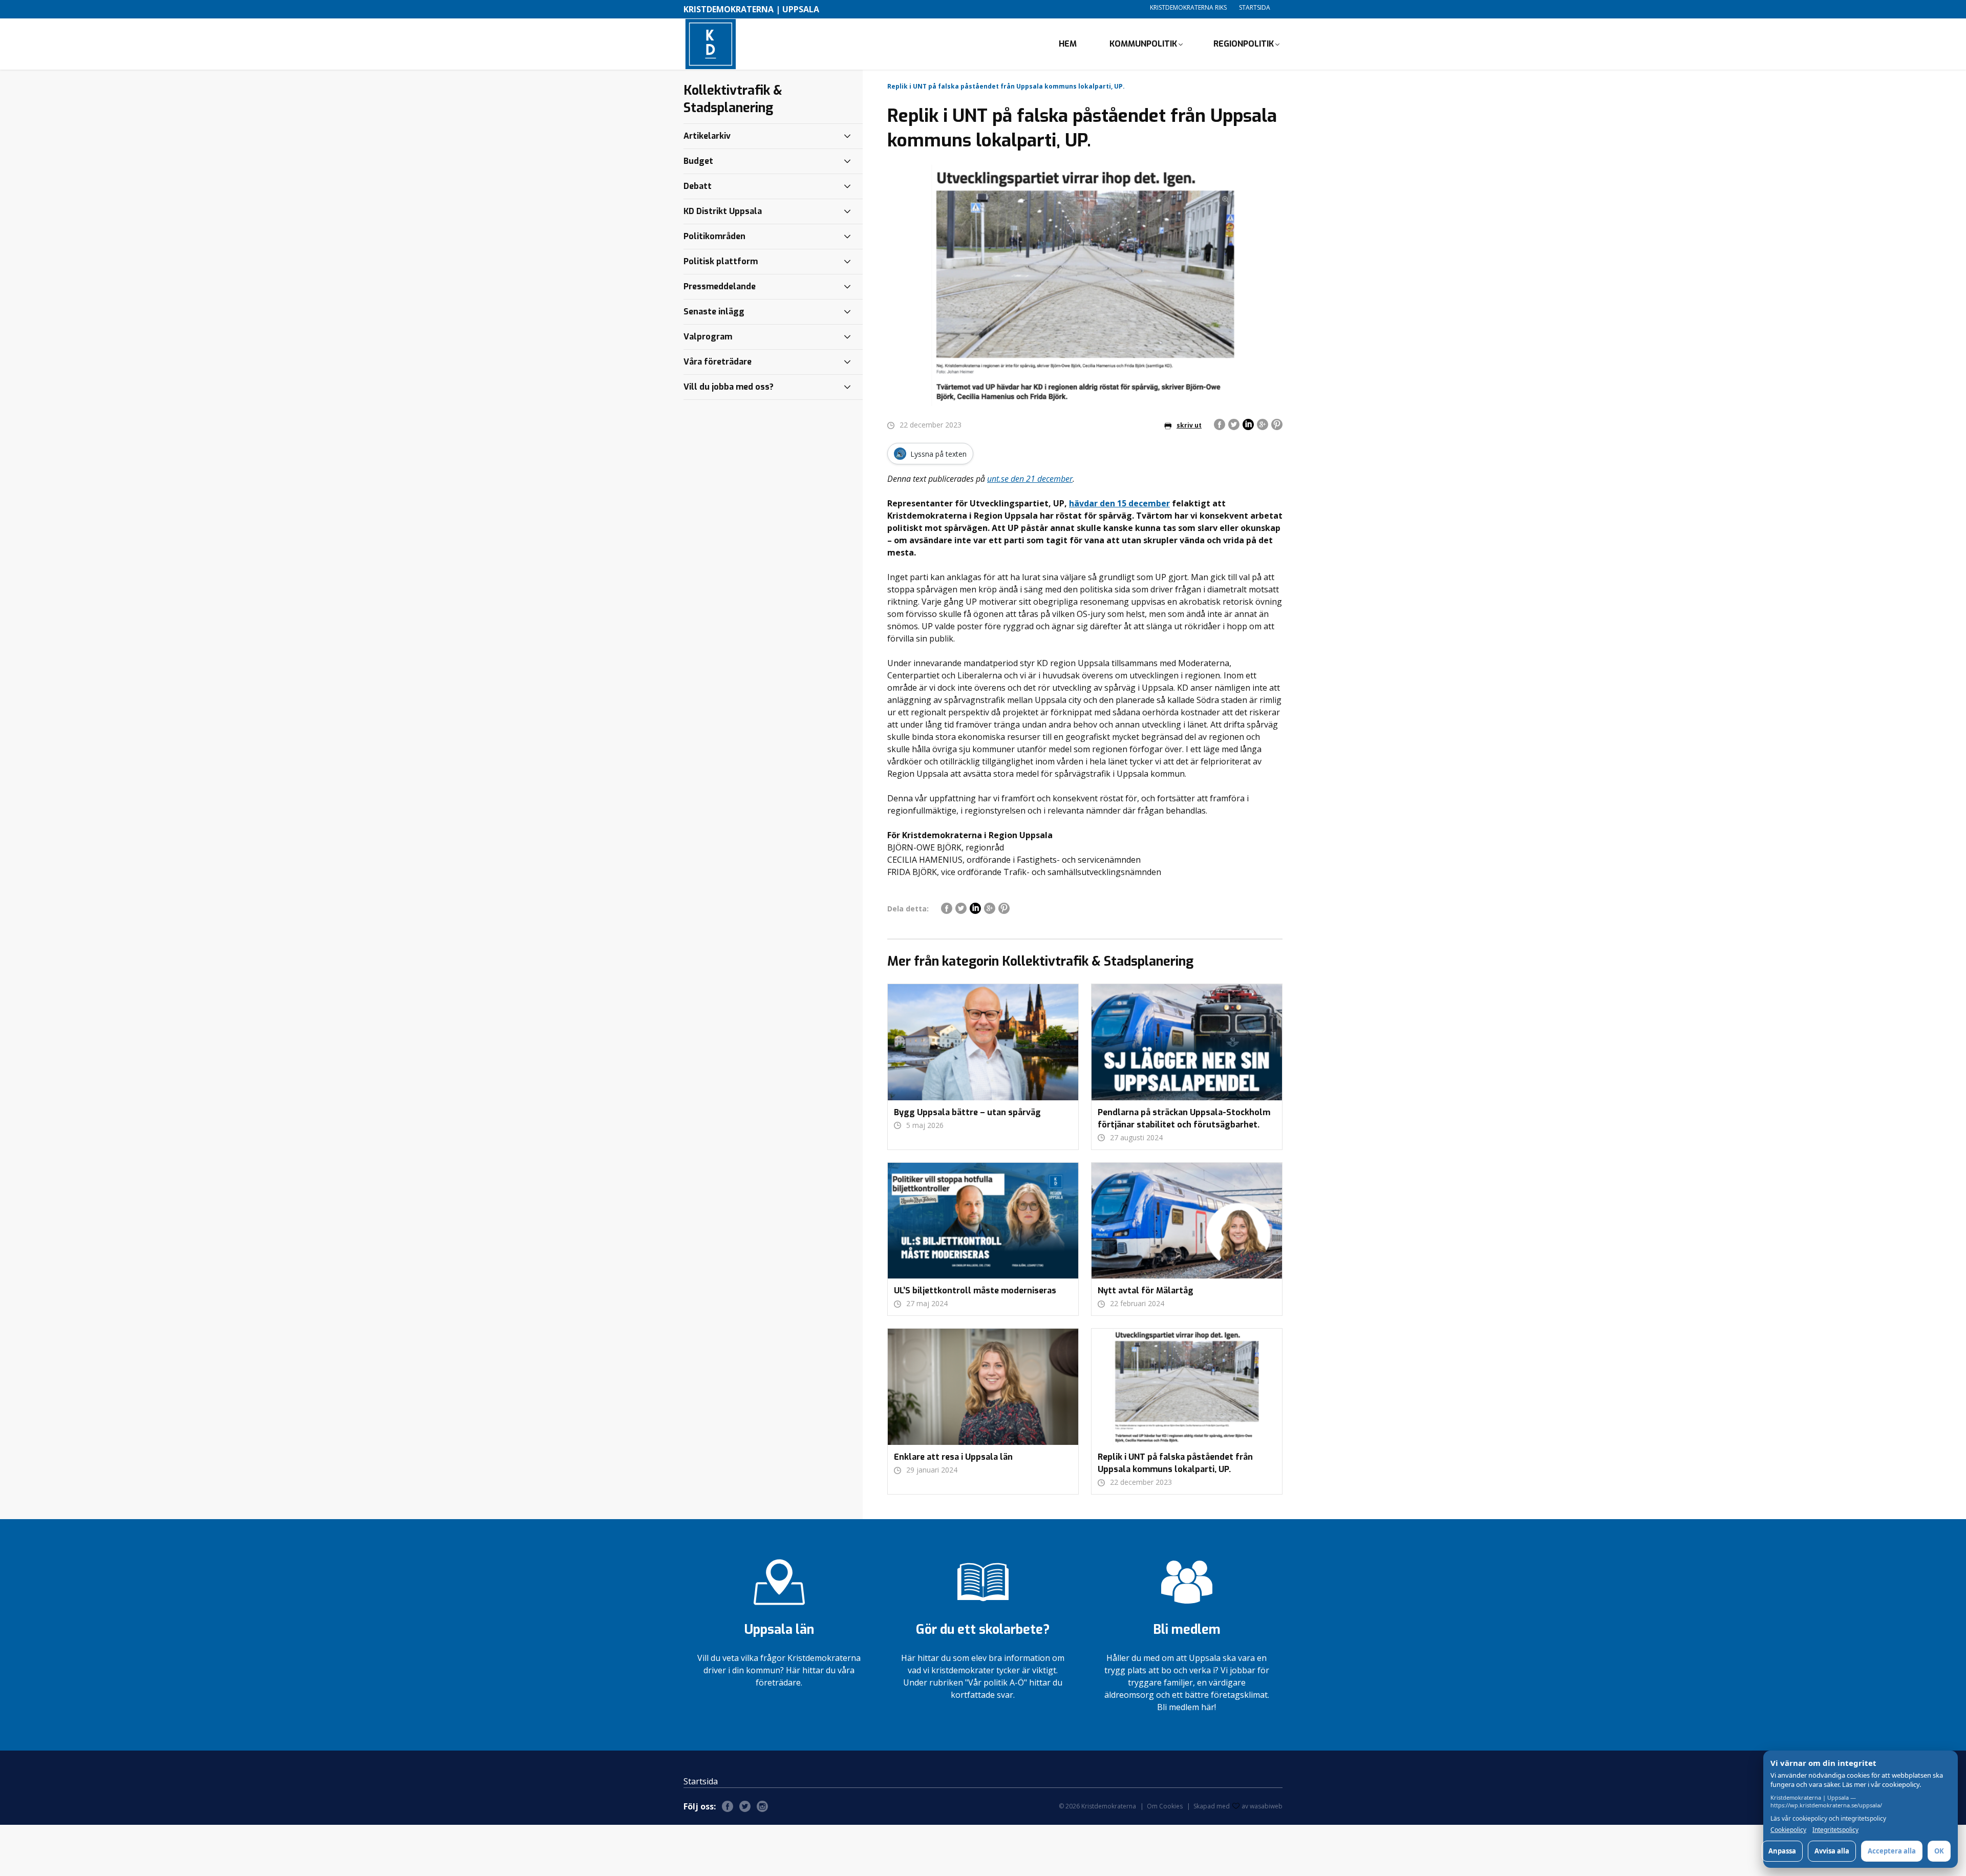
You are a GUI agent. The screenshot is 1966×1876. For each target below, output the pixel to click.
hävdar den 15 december (1119, 503)
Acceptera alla (1892, 1851)
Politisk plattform (721, 261)
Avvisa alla (1832, 1851)
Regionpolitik (1244, 44)
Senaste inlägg (714, 312)
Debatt (698, 186)
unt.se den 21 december (1030, 479)
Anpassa (1782, 1851)
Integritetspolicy (1835, 1830)
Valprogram (708, 337)
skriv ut (1189, 425)
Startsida (1255, 7)
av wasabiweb (1262, 1806)
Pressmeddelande (720, 286)
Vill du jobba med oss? (729, 387)
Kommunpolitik (1143, 44)
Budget (698, 161)
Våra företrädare (718, 362)
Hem (1068, 44)
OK (1939, 1851)
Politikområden (714, 236)
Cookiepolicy (1788, 1830)
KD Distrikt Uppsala (723, 211)
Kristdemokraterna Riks (1188, 7)
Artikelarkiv (707, 136)
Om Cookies (1165, 1806)
